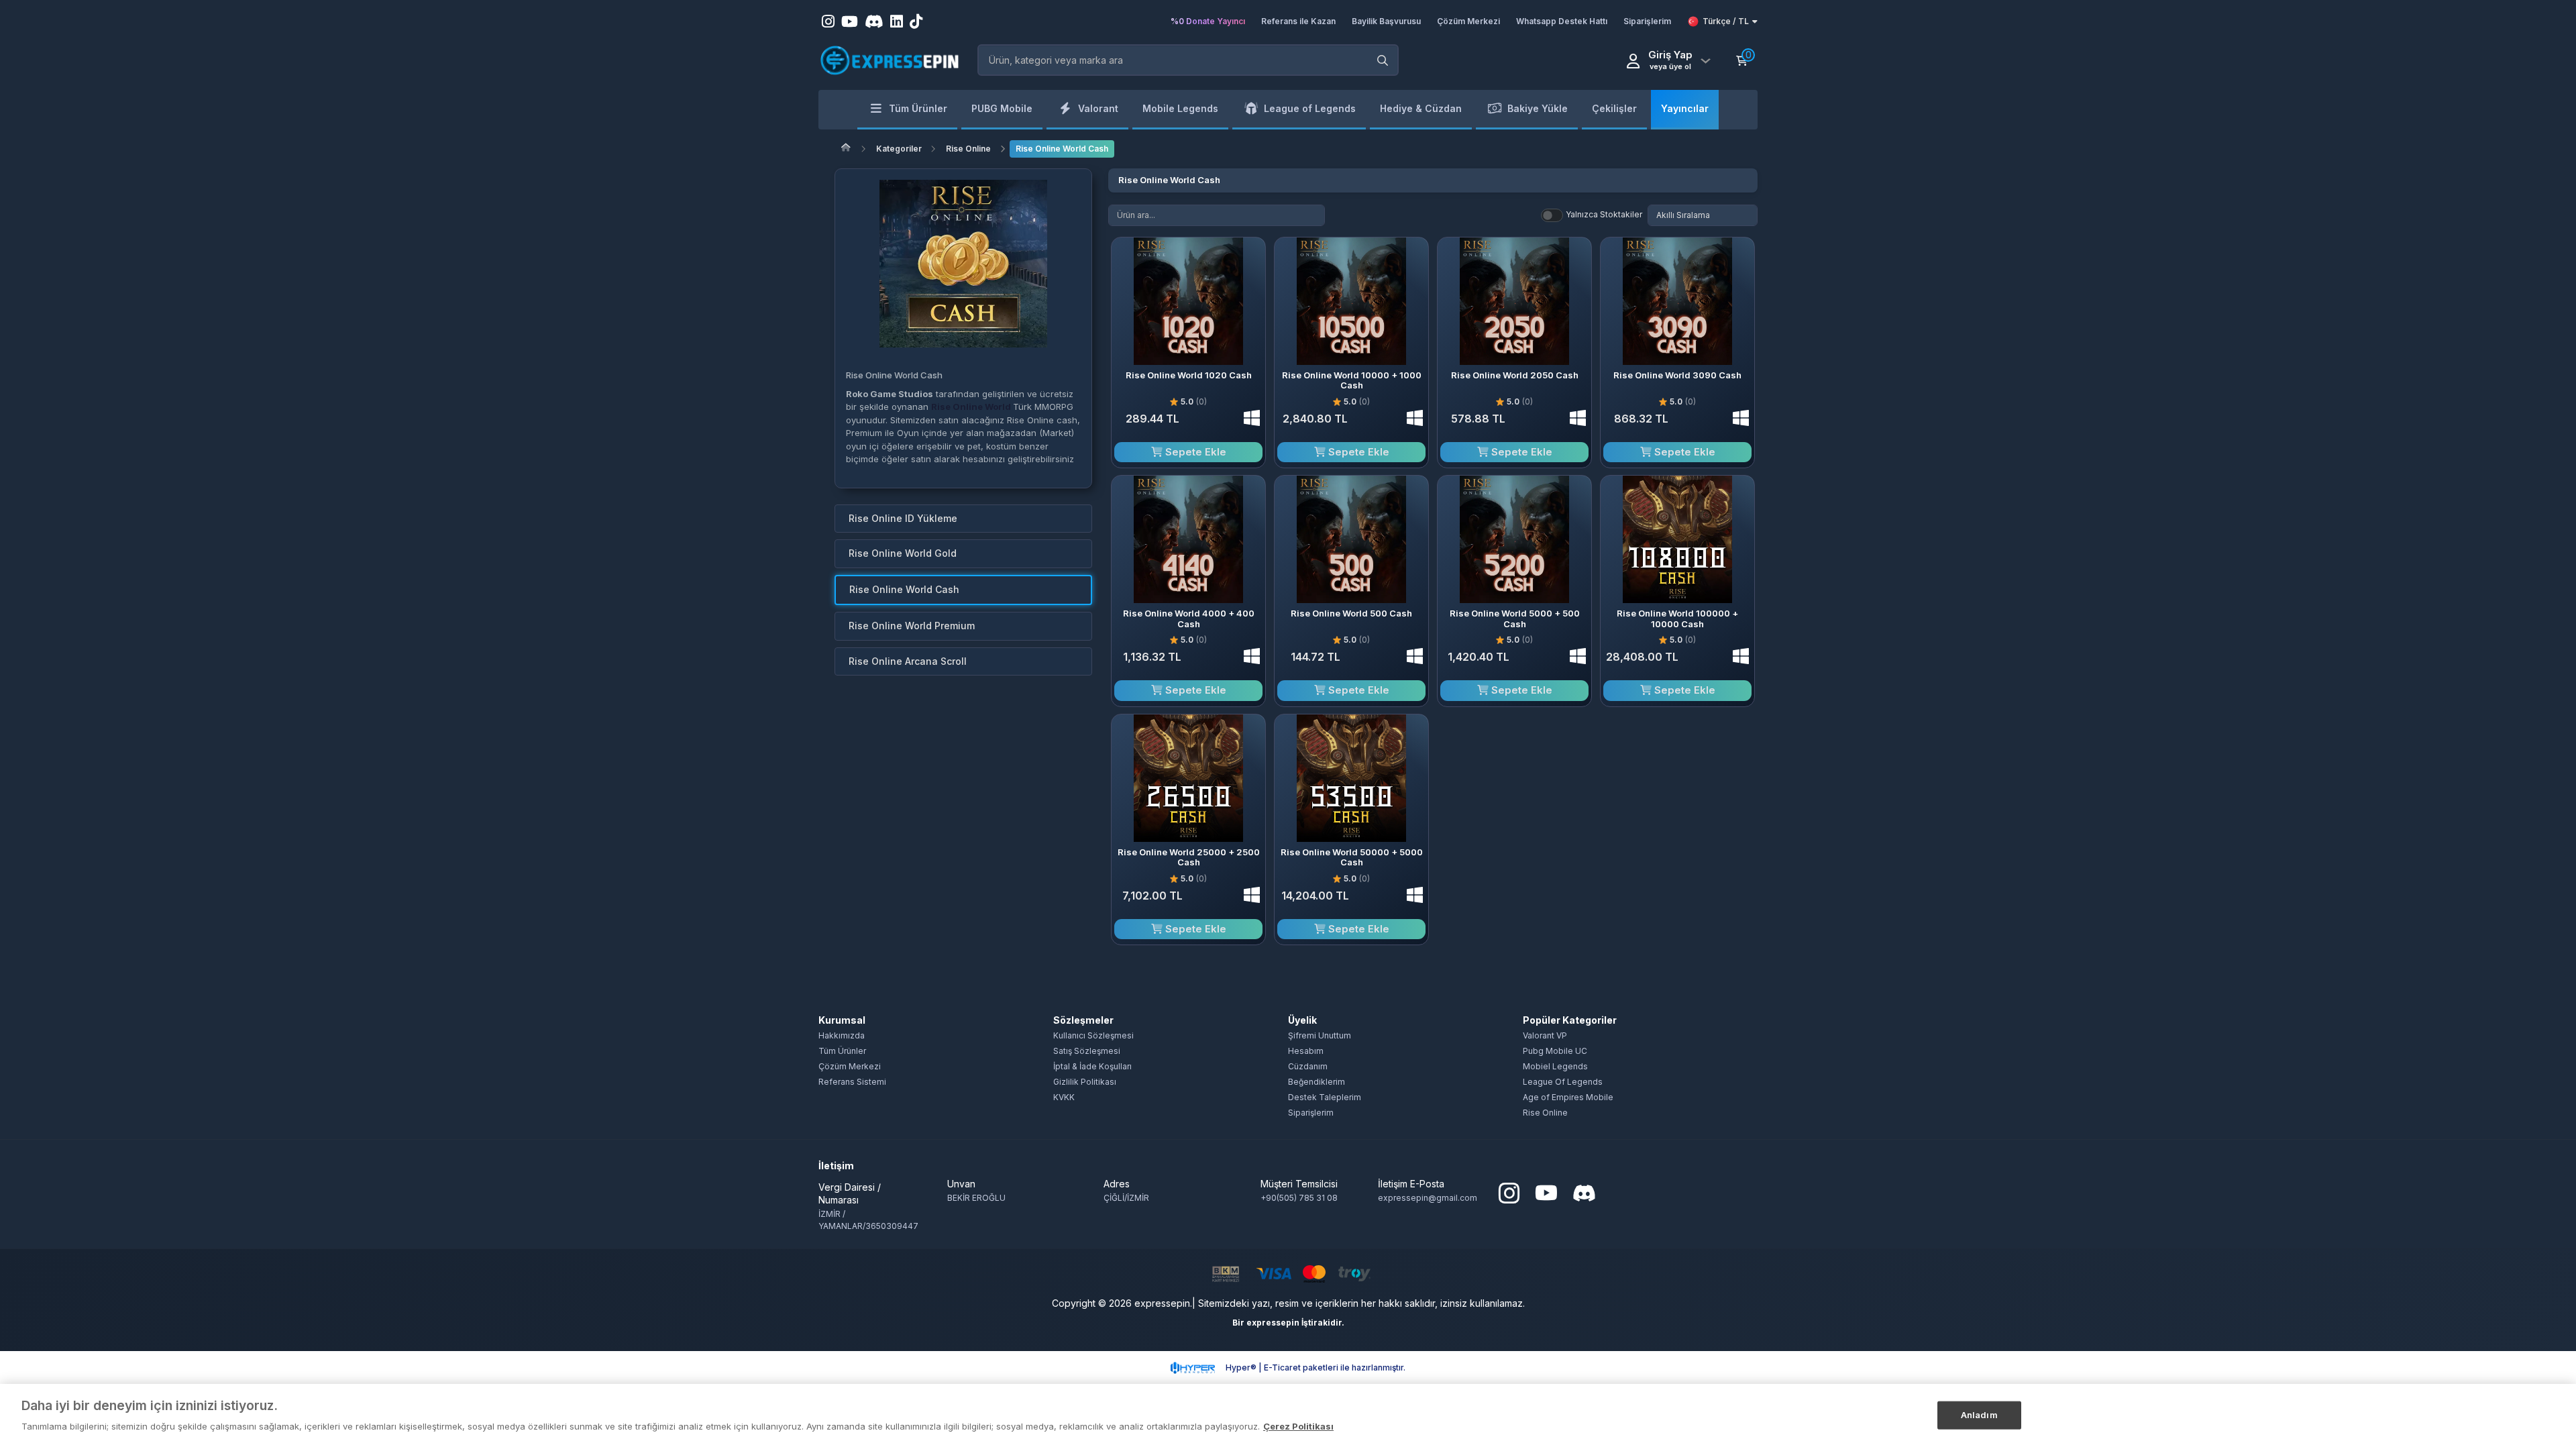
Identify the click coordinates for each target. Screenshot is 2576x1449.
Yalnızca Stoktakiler (1604, 214)
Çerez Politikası (1298, 1426)
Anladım (1979, 1415)
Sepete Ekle (1194, 452)
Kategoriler (899, 149)
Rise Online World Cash (1062, 149)
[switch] (1552, 215)
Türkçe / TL (1726, 21)
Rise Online (968, 149)
